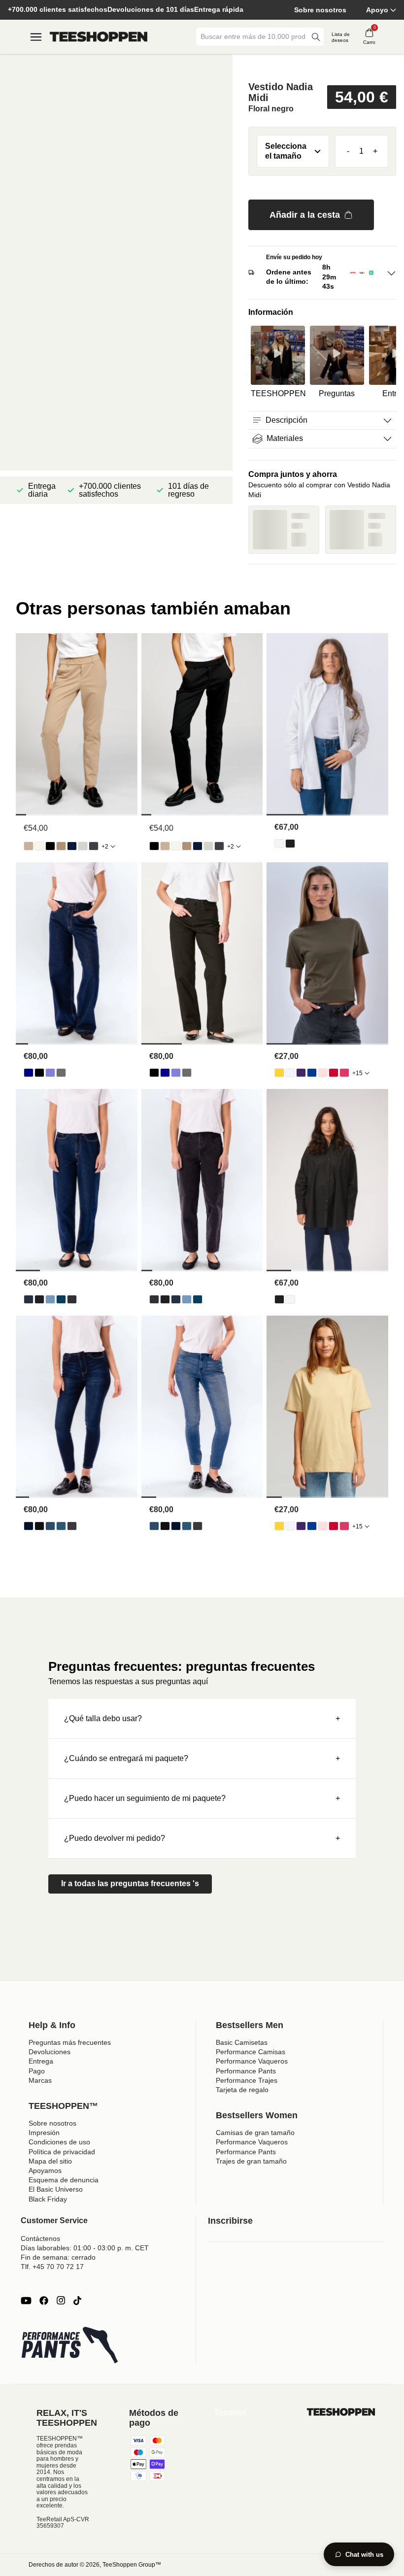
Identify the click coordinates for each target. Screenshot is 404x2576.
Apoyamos (45, 2170)
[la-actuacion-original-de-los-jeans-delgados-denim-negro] (39, 1526)
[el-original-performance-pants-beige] (29, 846)
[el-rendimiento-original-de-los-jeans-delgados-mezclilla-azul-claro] (50, 1526)
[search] (316, 37)
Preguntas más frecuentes (70, 2042)
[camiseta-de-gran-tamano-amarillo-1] (279, 1073)
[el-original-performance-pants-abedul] (39, 846)
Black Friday (48, 2199)
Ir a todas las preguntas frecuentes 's (130, 1883)
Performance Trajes (247, 2080)
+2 (105, 847)
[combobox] (253, 37)
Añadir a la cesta (305, 215)
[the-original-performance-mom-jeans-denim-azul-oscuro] (29, 1299)
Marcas (40, 2080)
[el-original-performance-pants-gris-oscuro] (94, 846)
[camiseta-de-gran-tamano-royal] (312, 1073)
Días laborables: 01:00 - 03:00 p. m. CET (85, 2248)
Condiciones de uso (59, 2142)
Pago (37, 2071)
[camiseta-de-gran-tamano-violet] (301, 1073)
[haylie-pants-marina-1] (72, 846)
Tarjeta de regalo (242, 2090)
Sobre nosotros (320, 10)
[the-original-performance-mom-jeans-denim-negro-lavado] (72, 1299)
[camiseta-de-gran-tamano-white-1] (290, 1073)
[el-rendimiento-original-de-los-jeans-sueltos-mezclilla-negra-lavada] (61, 1073)
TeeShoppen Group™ (132, 2565)
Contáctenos (40, 2238)
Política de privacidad (62, 2152)
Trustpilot (230, 2413)
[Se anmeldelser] (322, 67)
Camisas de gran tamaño (255, 2133)
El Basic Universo (56, 2189)
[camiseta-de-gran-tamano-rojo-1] (334, 1073)
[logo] (99, 37)
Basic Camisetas (242, 2042)
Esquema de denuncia (64, 2180)
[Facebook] (44, 2301)
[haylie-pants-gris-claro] (83, 846)
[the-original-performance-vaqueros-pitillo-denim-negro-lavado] (72, 1526)
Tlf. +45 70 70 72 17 (52, 2267)
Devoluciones (50, 2052)
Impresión (44, 2133)
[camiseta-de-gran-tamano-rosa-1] (344, 1073)
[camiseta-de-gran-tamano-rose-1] (323, 1073)
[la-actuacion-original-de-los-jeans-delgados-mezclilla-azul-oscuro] (29, 1526)
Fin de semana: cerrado (58, 2257)
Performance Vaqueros (252, 2061)
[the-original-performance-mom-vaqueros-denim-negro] (39, 1299)
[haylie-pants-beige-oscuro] (61, 846)
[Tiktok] (77, 2301)
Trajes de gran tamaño (251, 2161)
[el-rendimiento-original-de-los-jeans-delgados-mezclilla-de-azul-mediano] (61, 1526)
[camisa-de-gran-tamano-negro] (290, 844)
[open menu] (36, 37)
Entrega (41, 2061)
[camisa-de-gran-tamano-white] (279, 844)
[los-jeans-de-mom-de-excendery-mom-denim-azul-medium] (61, 1299)
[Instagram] (61, 2301)
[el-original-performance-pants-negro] (50, 846)
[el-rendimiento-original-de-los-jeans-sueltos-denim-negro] (39, 1073)
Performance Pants (246, 2071)
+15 (357, 1073)
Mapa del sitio (50, 2161)
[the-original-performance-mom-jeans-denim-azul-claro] (50, 1299)
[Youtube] (26, 2301)
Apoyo (377, 10)
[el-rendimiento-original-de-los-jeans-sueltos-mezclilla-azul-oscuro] (29, 1073)
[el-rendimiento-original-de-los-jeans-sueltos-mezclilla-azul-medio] (50, 1073)
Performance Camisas (251, 2052)
